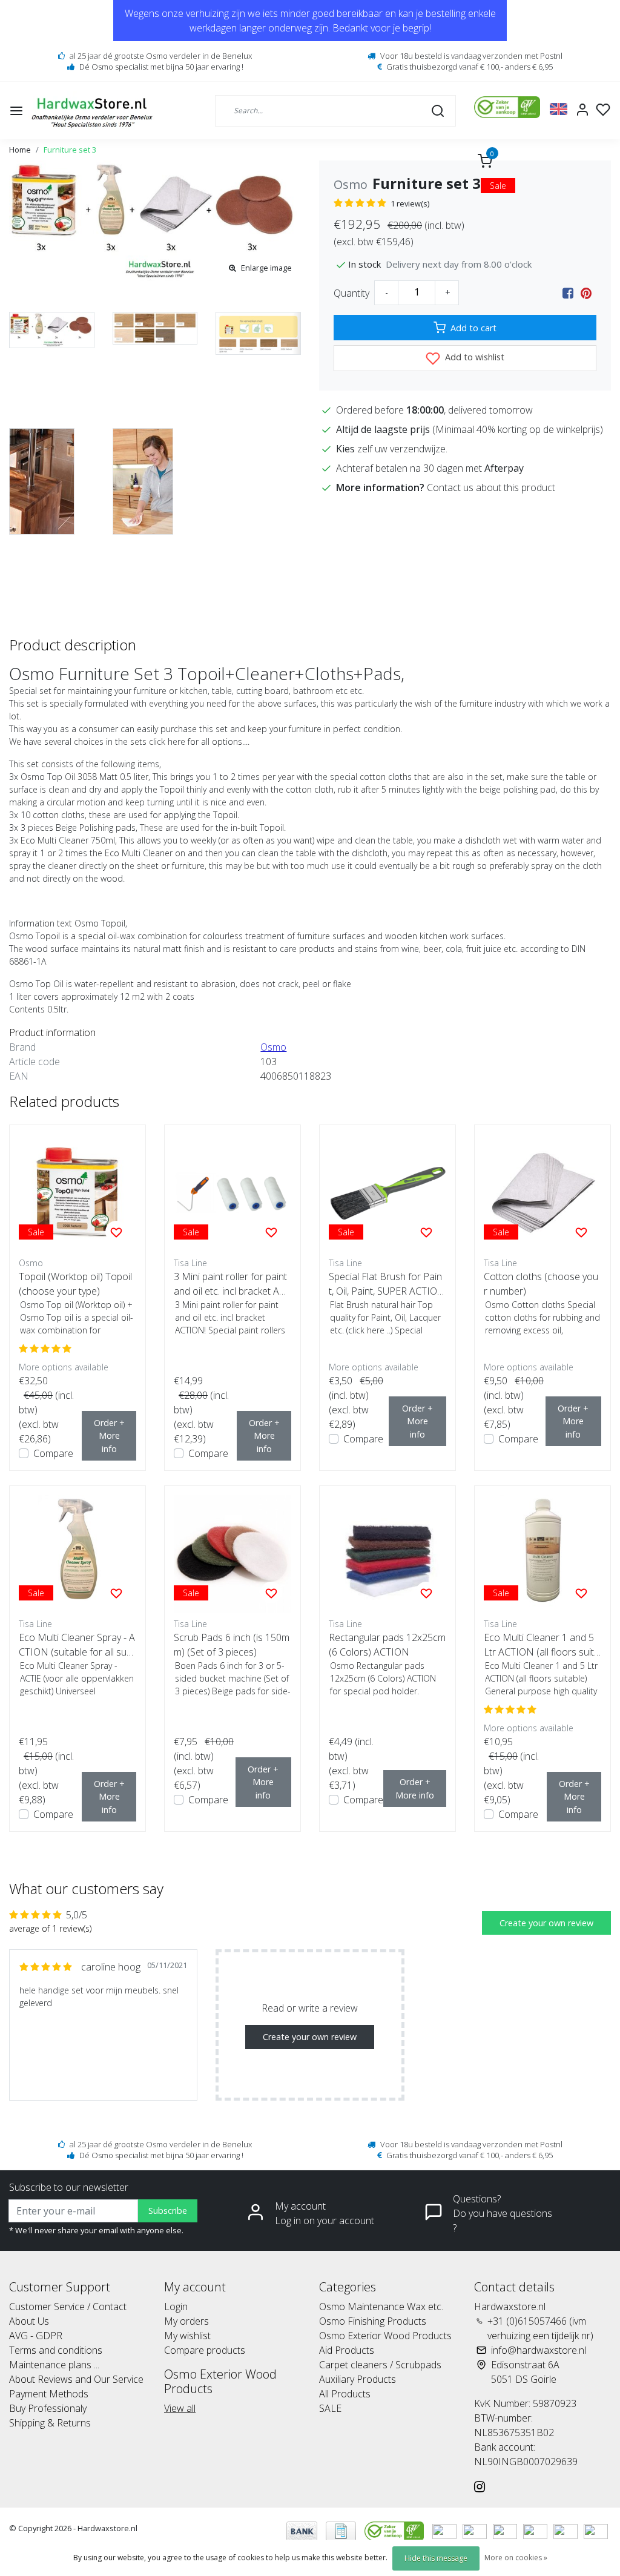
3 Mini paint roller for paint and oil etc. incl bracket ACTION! (232, 1284)
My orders (186, 2321)
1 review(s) (410, 203)
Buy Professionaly (48, 2408)
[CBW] (395, 2531)
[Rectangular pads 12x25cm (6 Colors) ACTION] (387, 1554)
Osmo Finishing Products (373, 2321)
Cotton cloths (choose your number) (541, 1284)
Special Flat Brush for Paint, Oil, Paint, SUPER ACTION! (385, 1284)
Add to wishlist (473, 357)
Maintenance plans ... (54, 2365)
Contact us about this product (491, 487)
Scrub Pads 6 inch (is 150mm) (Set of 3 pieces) (232, 1645)
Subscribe (168, 2211)
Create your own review (546, 1923)
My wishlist (187, 2336)
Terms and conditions (56, 2350)
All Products (345, 2394)
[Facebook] (568, 293)
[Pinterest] (586, 293)
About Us (29, 2321)
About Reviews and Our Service (76, 2379)
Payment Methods (49, 2394)
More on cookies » (516, 2558)
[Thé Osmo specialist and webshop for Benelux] (94, 111)
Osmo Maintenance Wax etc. (381, 2307)
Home (20, 150)
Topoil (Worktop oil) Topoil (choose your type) (75, 1284)
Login (176, 2307)
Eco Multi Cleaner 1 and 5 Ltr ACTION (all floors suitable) (542, 1645)
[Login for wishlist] (116, 1232)
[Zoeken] (438, 110)
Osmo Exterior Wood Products (385, 2336)
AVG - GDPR (36, 2336)
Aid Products (347, 2350)
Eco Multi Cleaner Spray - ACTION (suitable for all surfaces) (77, 1645)
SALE (330, 2408)
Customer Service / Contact (68, 2307)
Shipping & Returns (50, 2423)
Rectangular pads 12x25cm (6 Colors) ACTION (387, 1645)
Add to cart (473, 328)
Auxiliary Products (358, 2379)
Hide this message (436, 2558)
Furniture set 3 (70, 150)
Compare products (205, 2350)
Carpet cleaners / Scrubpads (380, 2365)
